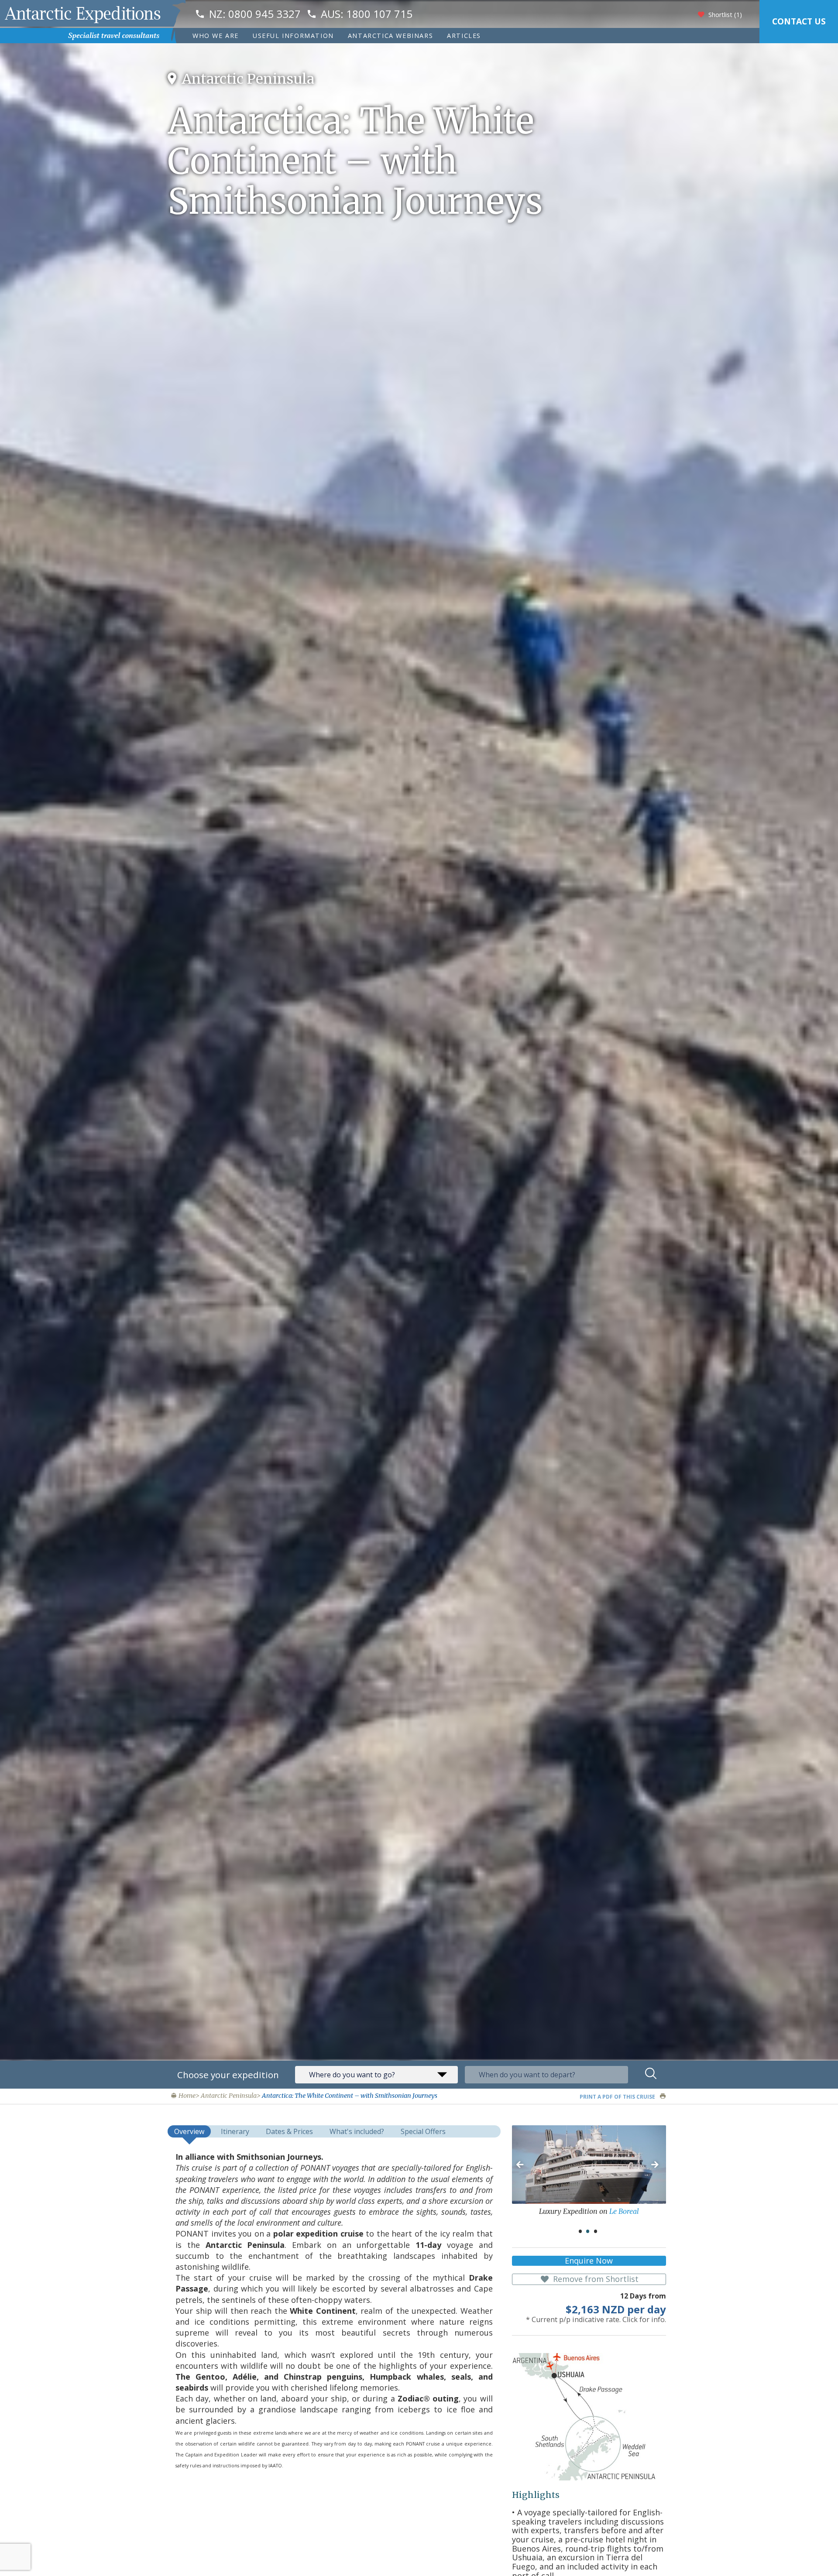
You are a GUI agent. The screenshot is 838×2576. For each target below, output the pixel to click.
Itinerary (235, 2131)
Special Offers (423, 2131)
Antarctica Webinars (390, 36)
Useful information (293, 36)
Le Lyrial (635, 2211)
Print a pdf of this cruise (618, 2097)
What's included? (357, 2131)
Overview (189, 2131)
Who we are (216, 36)
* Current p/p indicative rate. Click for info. (596, 2320)
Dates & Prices (289, 2131)
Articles (464, 36)
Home (186, 2096)
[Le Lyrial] (589, 2165)
